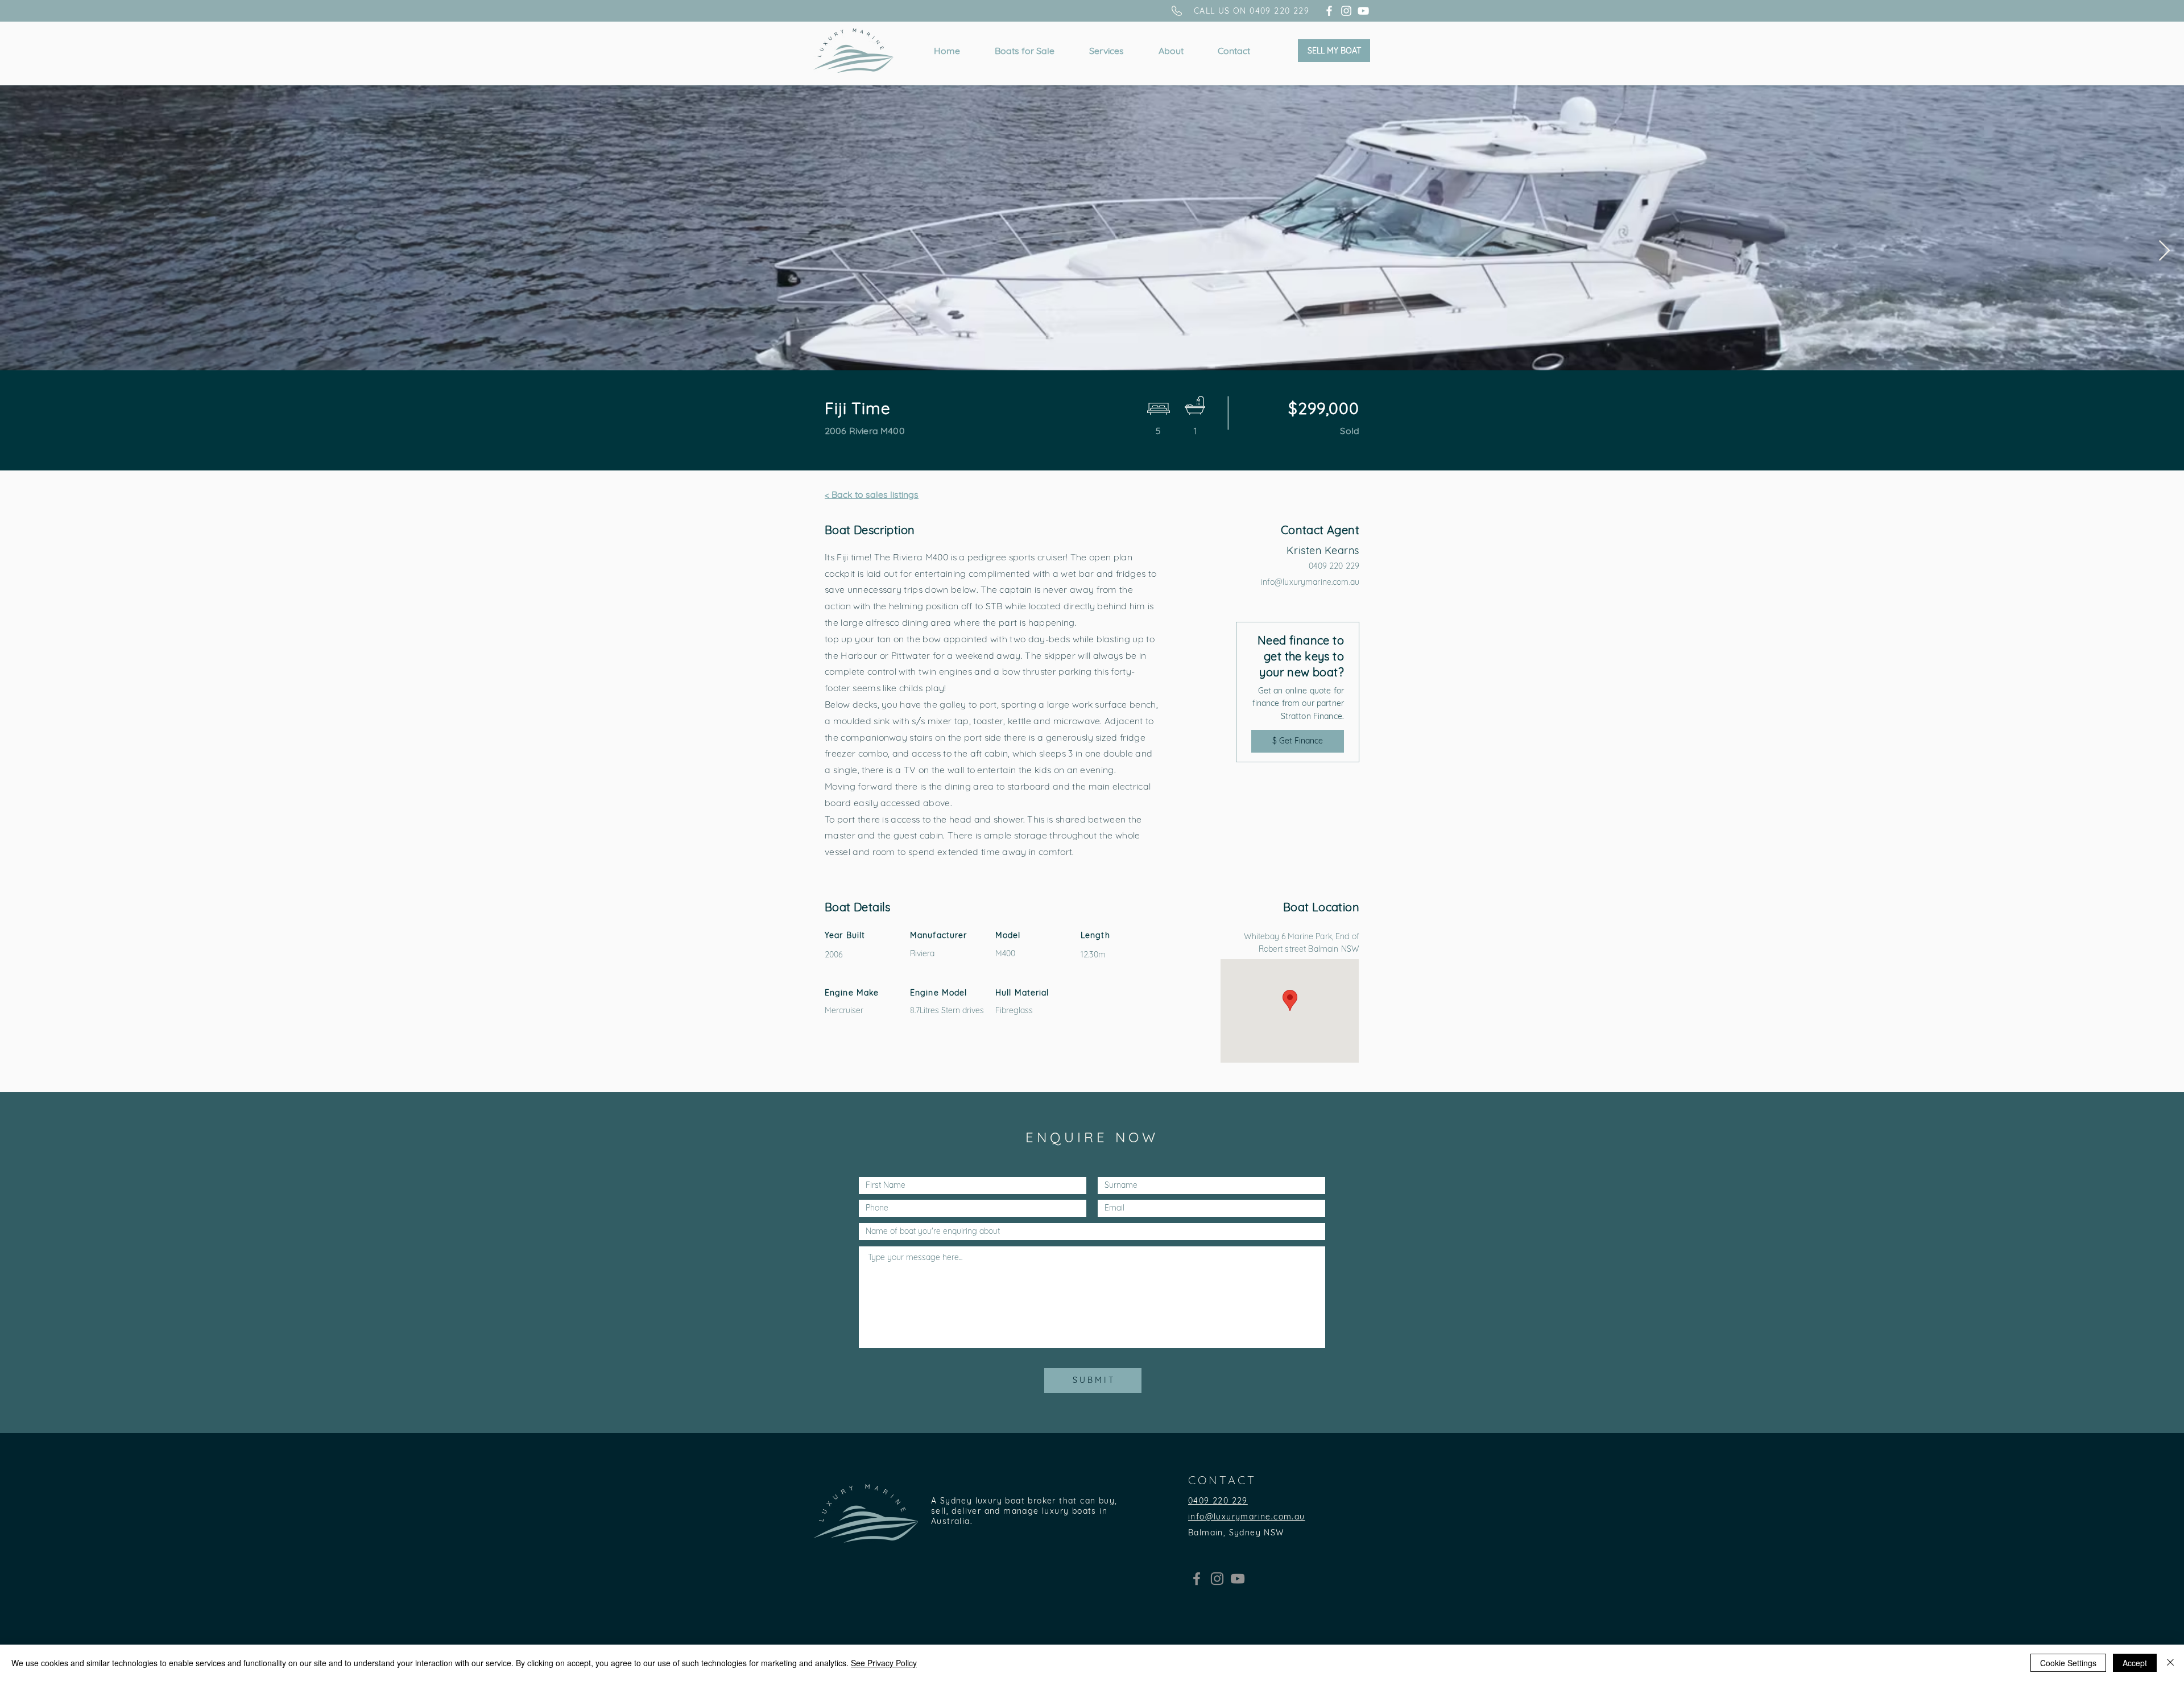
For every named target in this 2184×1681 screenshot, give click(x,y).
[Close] (2170, 1663)
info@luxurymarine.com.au (1310, 582)
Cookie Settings (2068, 1663)
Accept (2135, 1663)
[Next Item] (2164, 251)
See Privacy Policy (884, 1663)
